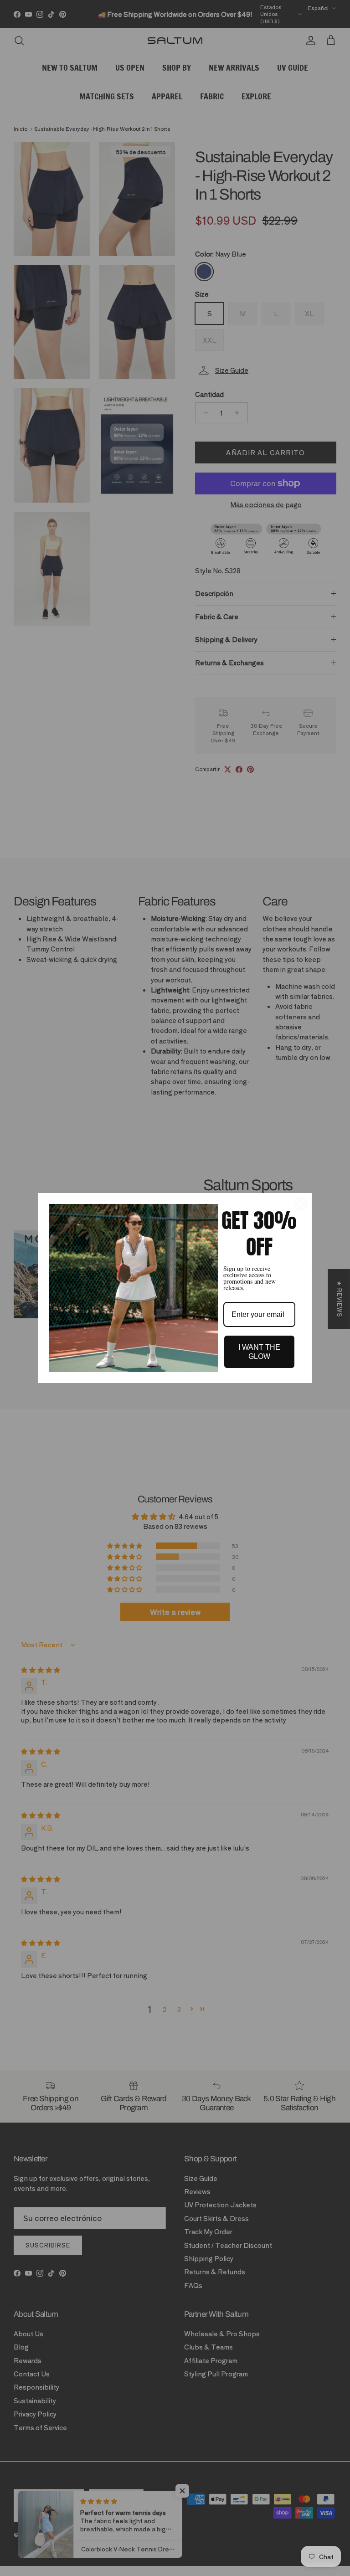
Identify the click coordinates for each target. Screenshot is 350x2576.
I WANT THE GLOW (259, 1352)
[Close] (301, 1204)
